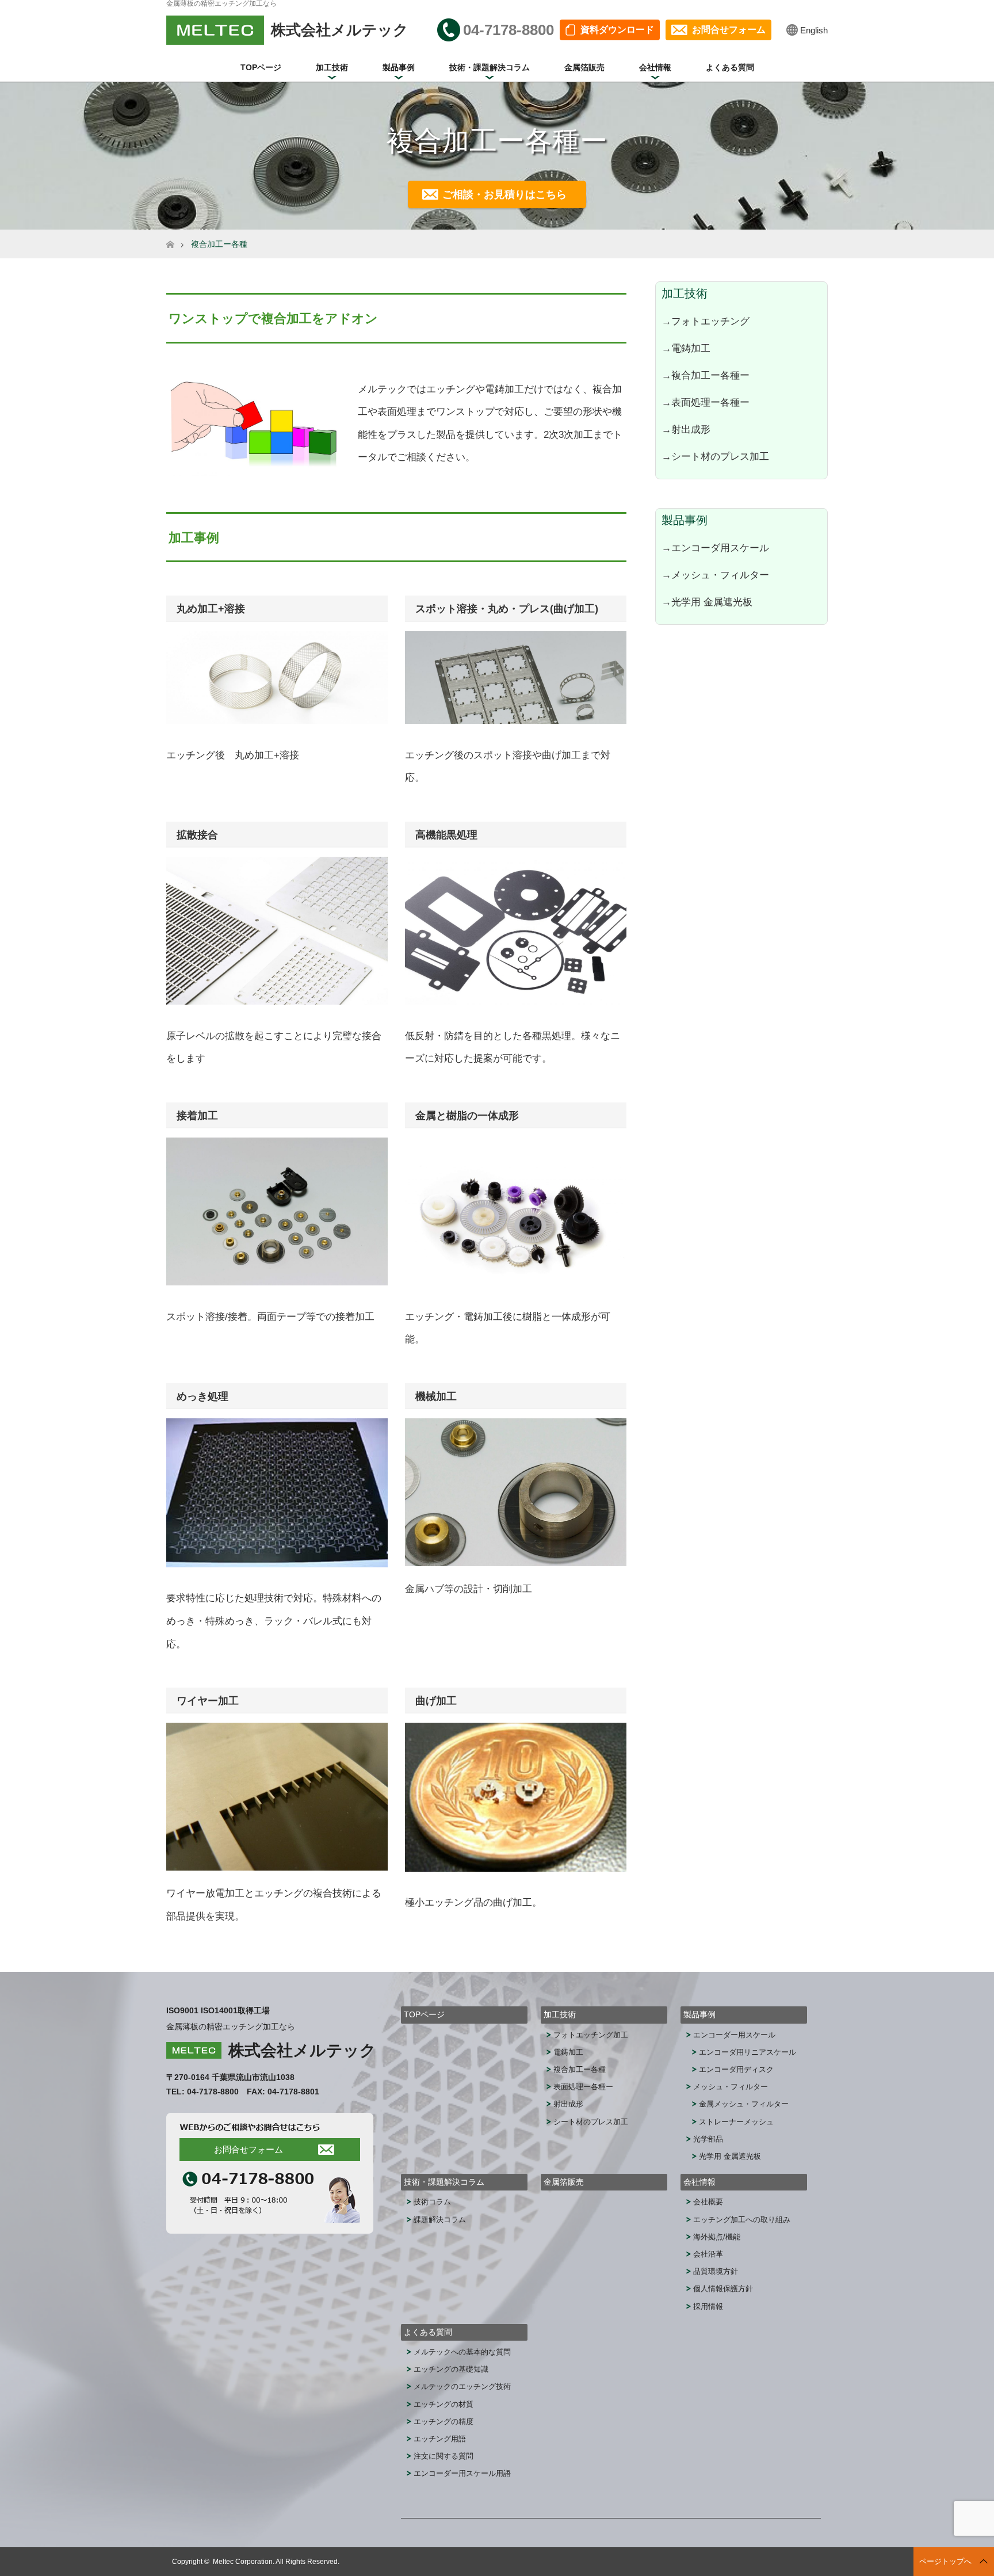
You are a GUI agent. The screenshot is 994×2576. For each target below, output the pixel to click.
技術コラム (432, 2202)
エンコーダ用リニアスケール (748, 2052)
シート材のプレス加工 (591, 2122)
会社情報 (655, 67)
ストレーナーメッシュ (736, 2122)
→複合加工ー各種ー (706, 375)
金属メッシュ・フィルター (744, 2104)
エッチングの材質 (444, 2404)
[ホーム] (170, 234)
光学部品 (708, 2139)
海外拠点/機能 (717, 2237)
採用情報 (708, 2306)
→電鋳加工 (686, 348)
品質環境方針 (716, 2271)
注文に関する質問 (444, 2456)
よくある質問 (730, 67)
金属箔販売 (584, 67)
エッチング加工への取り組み (742, 2220)
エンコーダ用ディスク (736, 2069)
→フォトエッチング (706, 321)
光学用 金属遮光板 (730, 2156)
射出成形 (568, 2104)
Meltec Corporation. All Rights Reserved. (276, 2562)
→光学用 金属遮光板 (707, 602)
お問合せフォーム (729, 30)
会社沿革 (708, 2254)
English (814, 30)
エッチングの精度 (444, 2422)
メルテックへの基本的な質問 (462, 2352)
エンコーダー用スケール (734, 2035)
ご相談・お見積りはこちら (504, 194)
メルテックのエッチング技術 (462, 2386)
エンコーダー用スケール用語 (462, 2473)
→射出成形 (686, 429)
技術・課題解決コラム (490, 67)
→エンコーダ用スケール (715, 548)
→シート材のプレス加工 (715, 456)
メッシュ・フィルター (731, 2087)
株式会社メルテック (302, 2050)
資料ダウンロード (617, 30)
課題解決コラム (440, 2220)
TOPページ (261, 67)
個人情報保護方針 (723, 2289)
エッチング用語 (440, 2439)
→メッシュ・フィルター (715, 575)
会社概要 (708, 2202)
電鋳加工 (568, 2052)
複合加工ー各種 (580, 2069)
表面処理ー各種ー (583, 2087)
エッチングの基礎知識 (451, 2369)
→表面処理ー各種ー (706, 402)
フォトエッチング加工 (591, 2035)
